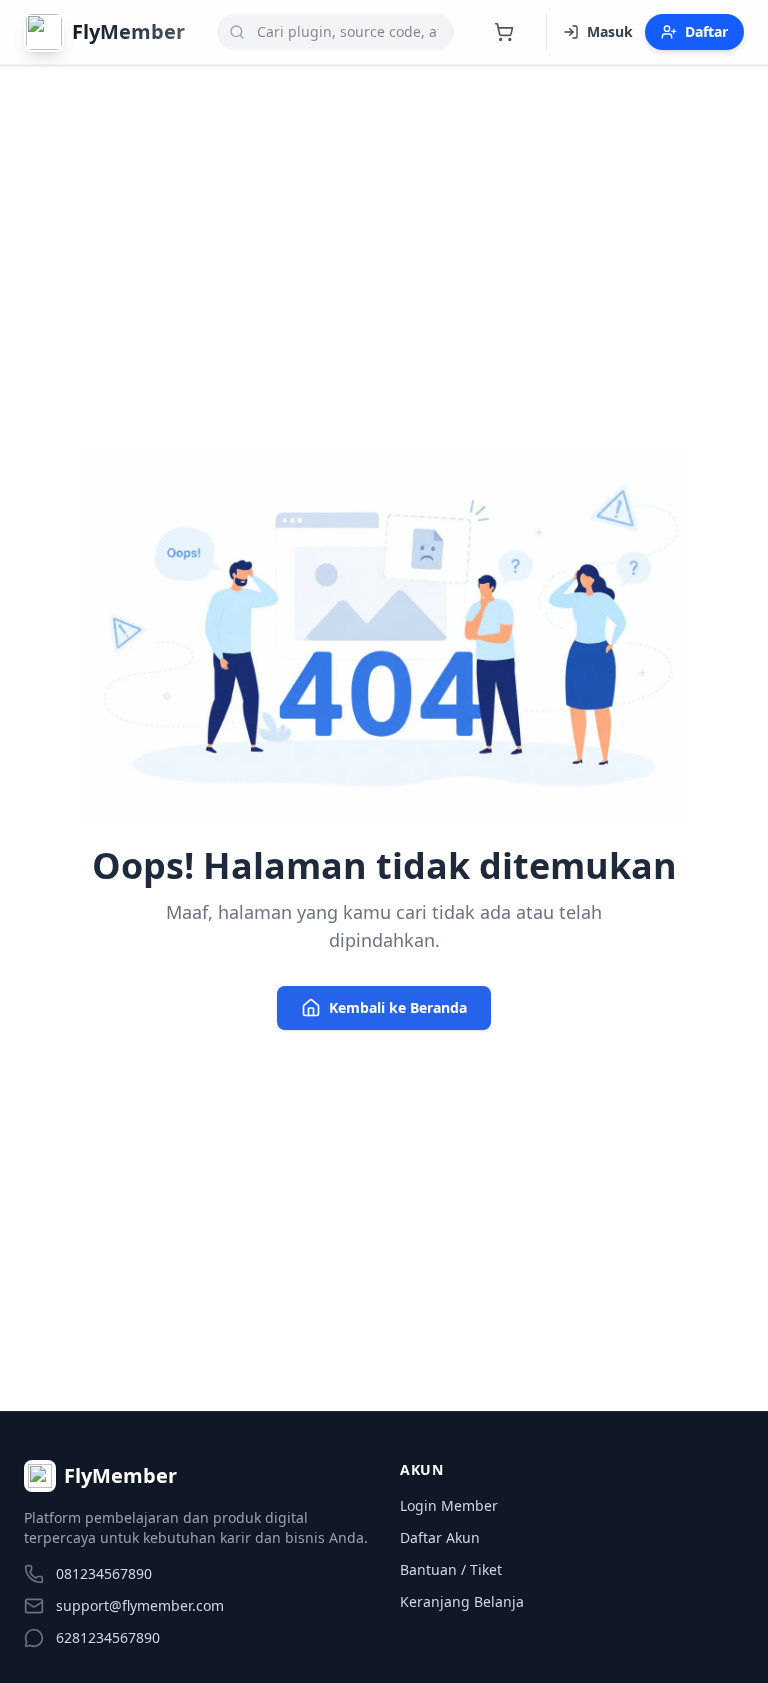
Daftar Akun (440, 1537)
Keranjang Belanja (462, 1601)
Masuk (610, 31)
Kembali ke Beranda (398, 1007)
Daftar (706, 31)
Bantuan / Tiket (451, 1569)
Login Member (449, 1505)
